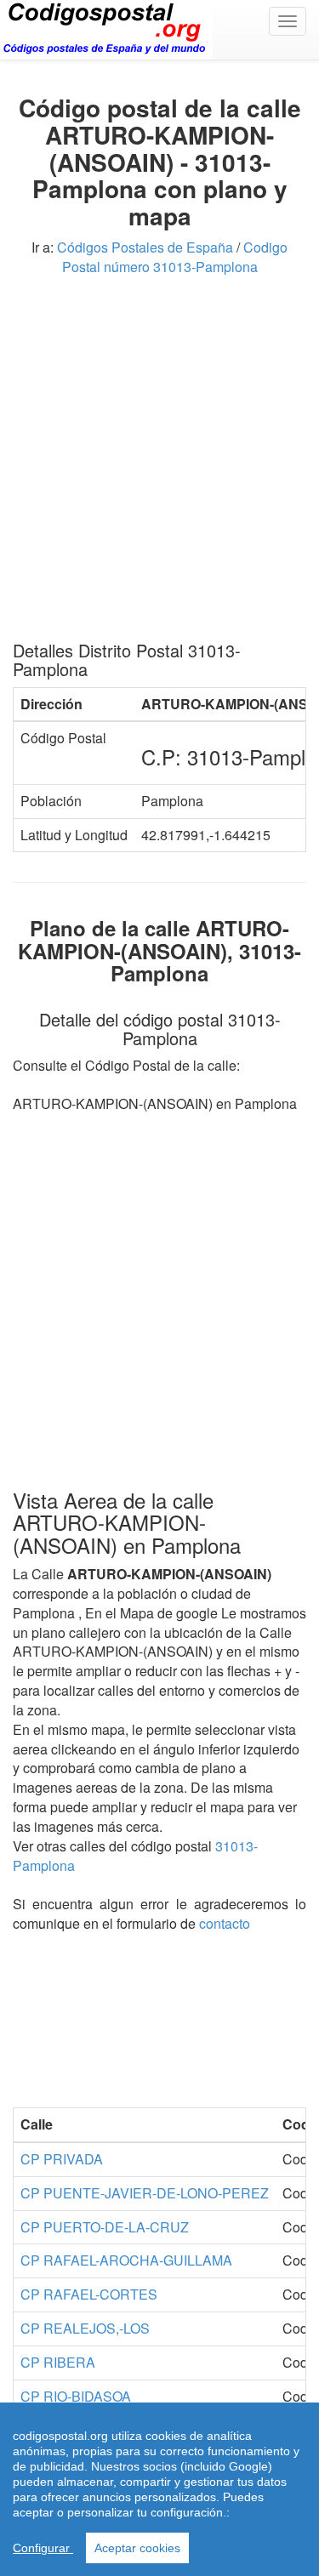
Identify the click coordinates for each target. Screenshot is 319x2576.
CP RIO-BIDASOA (76, 2396)
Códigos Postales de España (145, 247)
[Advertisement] (159, 465)
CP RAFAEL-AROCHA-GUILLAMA (126, 2260)
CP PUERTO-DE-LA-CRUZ (105, 2227)
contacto (225, 1923)
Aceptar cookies (137, 2548)
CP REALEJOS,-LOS (85, 2328)
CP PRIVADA (62, 2159)
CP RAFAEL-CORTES (89, 2294)
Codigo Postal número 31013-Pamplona (175, 257)
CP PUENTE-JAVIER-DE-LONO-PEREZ (145, 2193)
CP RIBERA (58, 2362)
